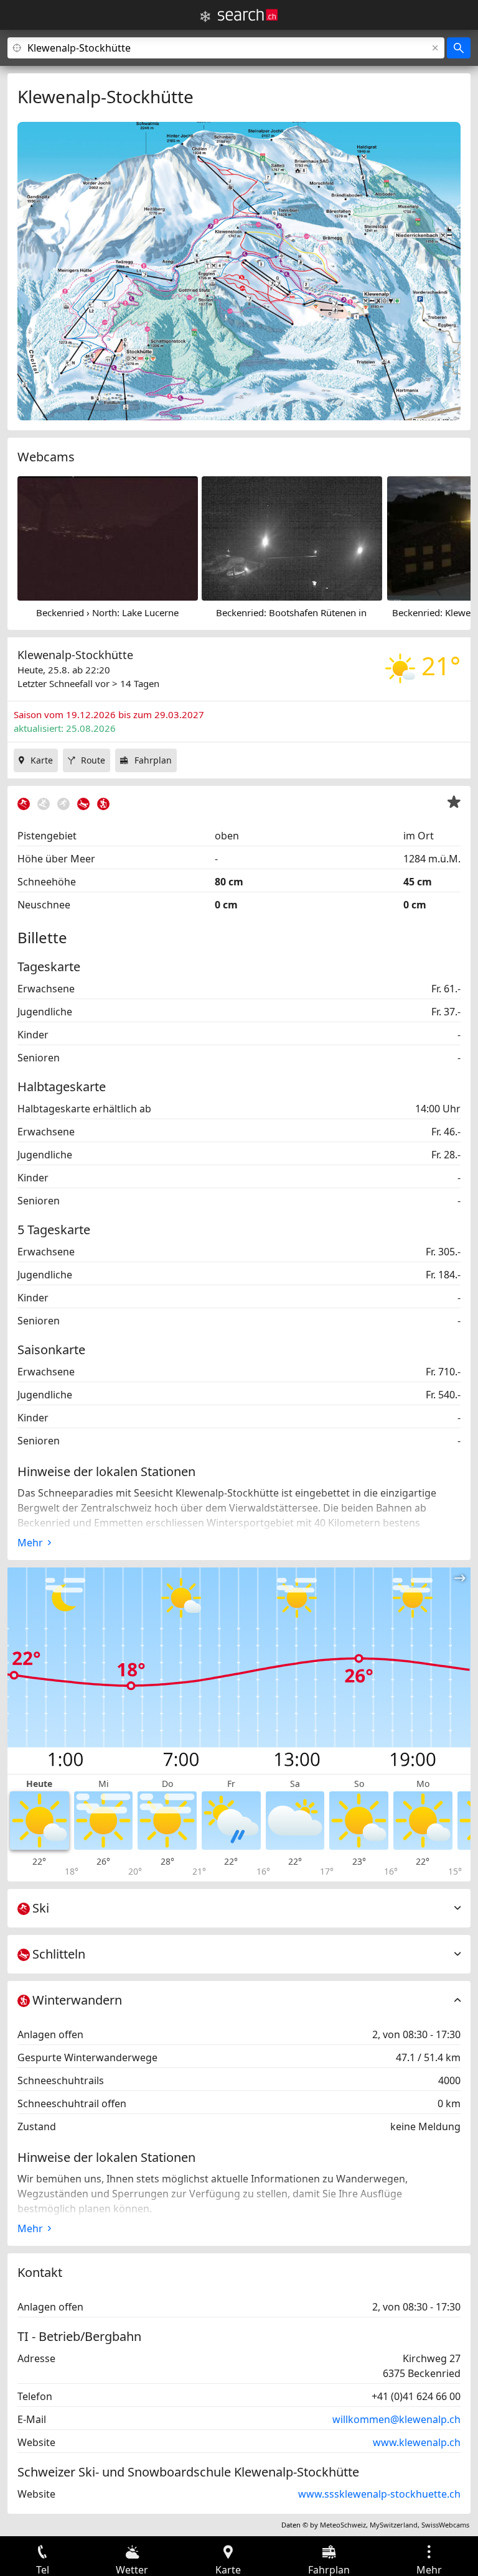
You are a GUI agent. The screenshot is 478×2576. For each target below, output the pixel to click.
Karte (42, 760)
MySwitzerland (394, 2525)
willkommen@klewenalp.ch (396, 2419)
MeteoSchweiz (343, 2525)
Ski (41, 1908)
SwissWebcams (445, 2525)
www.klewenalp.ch (417, 2442)
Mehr (30, 1543)
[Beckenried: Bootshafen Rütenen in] (292, 537)
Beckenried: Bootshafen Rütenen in (291, 612)
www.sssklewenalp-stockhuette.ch (379, 2494)
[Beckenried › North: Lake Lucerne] (108, 537)
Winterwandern (77, 2000)
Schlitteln (59, 1954)
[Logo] (248, 15)
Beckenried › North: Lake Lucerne (107, 612)
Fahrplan (153, 760)
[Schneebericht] (205, 17)
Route (93, 760)
